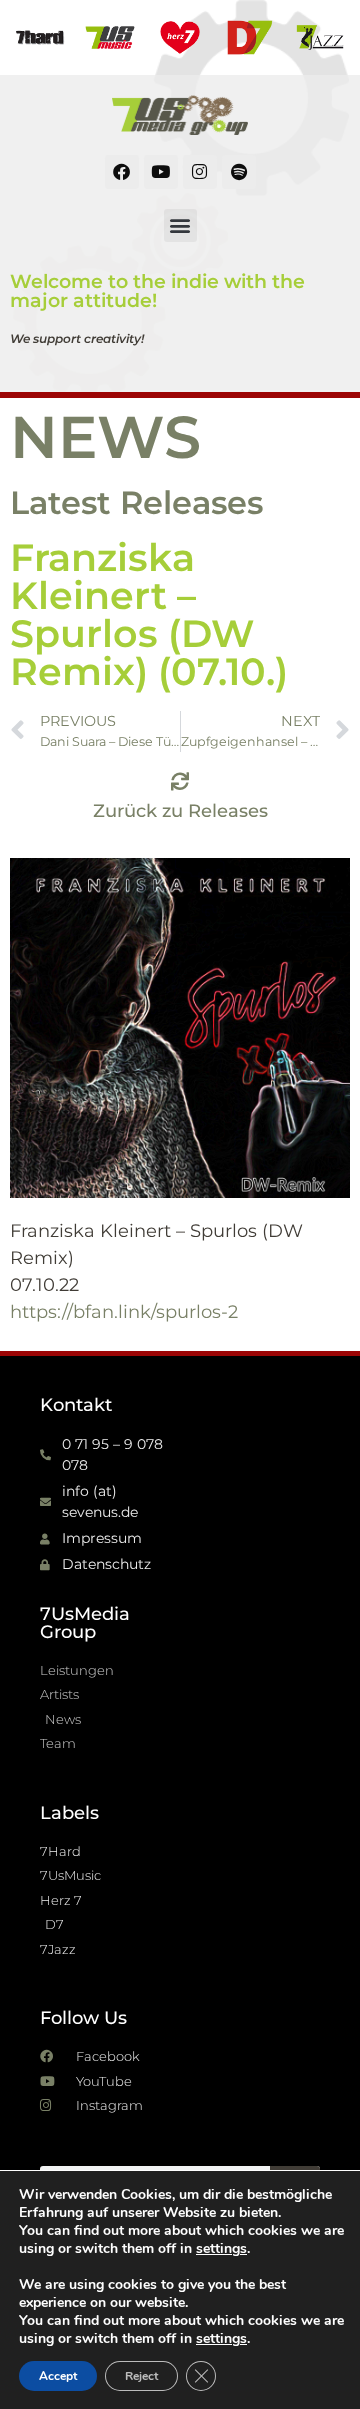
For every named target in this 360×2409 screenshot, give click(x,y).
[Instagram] (200, 172)
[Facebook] (122, 172)
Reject (141, 2376)
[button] (180, 225)
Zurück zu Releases (180, 811)
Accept (58, 2376)
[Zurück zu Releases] (180, 781)
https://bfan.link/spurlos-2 (124, 1312)
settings (221, 2249)
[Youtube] (161, 172)
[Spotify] (239, 172)
